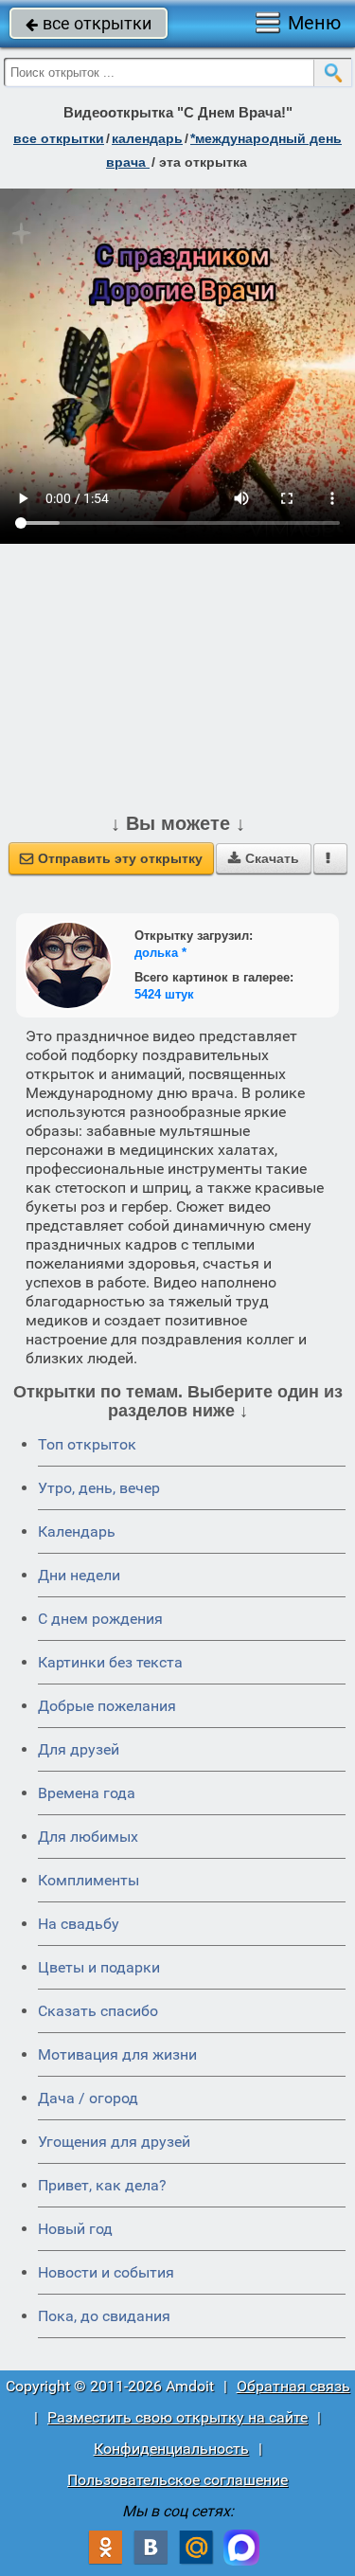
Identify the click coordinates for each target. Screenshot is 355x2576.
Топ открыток (87, 1444)
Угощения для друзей (114, 2142)
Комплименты (89, 1880)
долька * (160, 953)
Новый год (75, 2229)
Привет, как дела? (102, 2185)
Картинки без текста (110, 1662)
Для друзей (79, 1749)
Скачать (264, 858)
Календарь (147, 138)
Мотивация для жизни (117, 2054)
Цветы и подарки (99, 1967)
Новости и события (106, 2272)
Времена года (87, 1793)
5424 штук (164, 994)
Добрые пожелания (107, 1706)
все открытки (89, 23)
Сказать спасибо (98, 2011)
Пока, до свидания (104, 2316)
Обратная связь (293, 2386)
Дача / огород (88, 2098)
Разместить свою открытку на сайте (177, 2417)
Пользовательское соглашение (177, 2480)
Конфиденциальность (171, 2449)
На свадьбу (79, 1924)
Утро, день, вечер (99, 1488)
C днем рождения (100, 1619)
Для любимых (88, 1837)
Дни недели (79, 1575)
